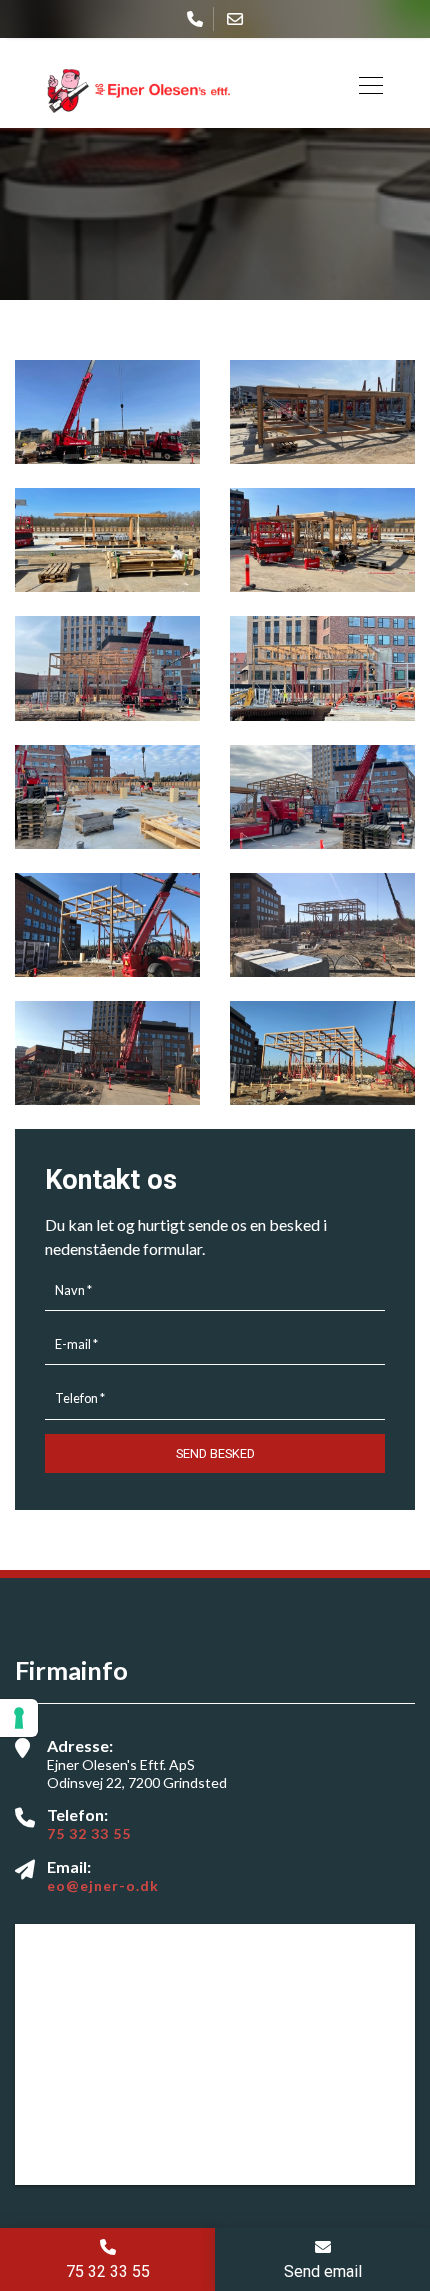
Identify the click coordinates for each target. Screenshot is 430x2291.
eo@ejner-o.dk (103, 1885)
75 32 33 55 (89, 1833)
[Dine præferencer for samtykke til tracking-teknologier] (19, 1718)
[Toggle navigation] (365, 82)
